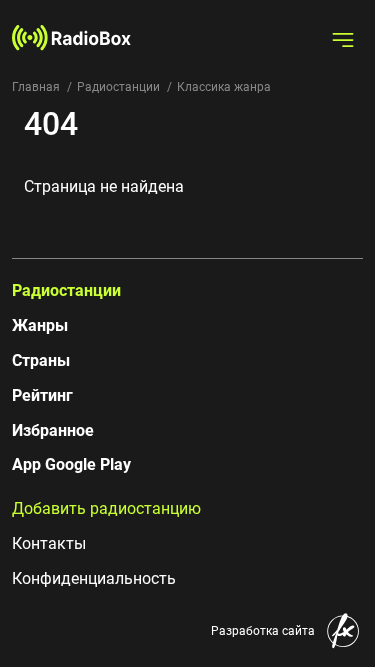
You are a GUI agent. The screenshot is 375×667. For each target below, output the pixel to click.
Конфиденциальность (94, 578)
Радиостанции (118, 87)
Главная (36, 87)
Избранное (53, 430)
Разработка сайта (263, 631)
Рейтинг (42, 395)
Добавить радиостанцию (106, 508)
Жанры (40, 325)
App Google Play (71, 464)
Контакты (49, 543)
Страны (41, 360)
